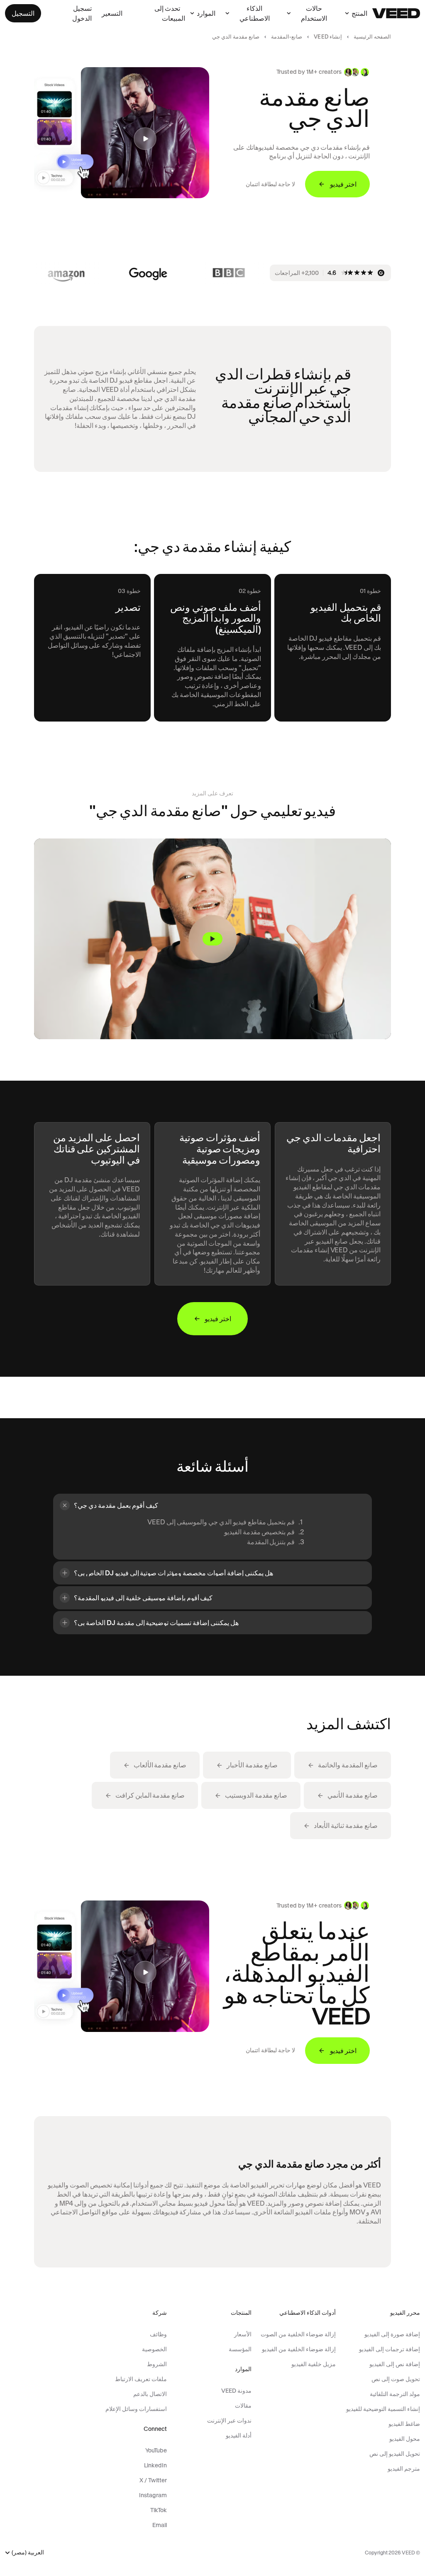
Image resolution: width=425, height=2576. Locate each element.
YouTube (156, 2450)
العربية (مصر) (28, 2553)
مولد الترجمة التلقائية (395, 2394)
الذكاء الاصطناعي (255, 13)
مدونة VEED (236, 2391)
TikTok (159, 2510)
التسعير (112, 13)
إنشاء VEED (328, 37)
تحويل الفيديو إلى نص (395, 2454)
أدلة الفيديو (238, 2435)
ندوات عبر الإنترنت (229, 2420)
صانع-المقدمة (287, 37)
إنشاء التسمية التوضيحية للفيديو (383, 2409)
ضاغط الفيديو (404, 2424)
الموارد (206, 13)
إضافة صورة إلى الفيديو (392, 2334)
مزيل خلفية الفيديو (314, 2364)
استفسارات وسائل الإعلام (136, 2409)
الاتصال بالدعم (150, 2394)
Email (160, 2525)
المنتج (359, 13)
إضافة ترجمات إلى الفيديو (390, 2349)
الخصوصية (154, 2349)
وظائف (158, 2334)
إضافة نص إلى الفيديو (395, 2364)
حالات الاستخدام (314, 13)
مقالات (243, 2406)
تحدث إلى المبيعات (170, 13)
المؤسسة (240, 2349)
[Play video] (212, 939)
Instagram (153, 2495)
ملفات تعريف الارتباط (141, 2379)
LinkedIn (155, 2465)
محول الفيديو (405, 2439)
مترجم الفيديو (404, 2469)
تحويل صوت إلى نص (396, 2379)
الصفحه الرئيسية (372, 37)
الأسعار (243, 2334)
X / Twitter (153, 2480)
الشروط (157, 2364)
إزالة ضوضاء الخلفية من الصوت (298, 2334)
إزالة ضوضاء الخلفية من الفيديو (299, 2349)
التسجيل (23, 13)
